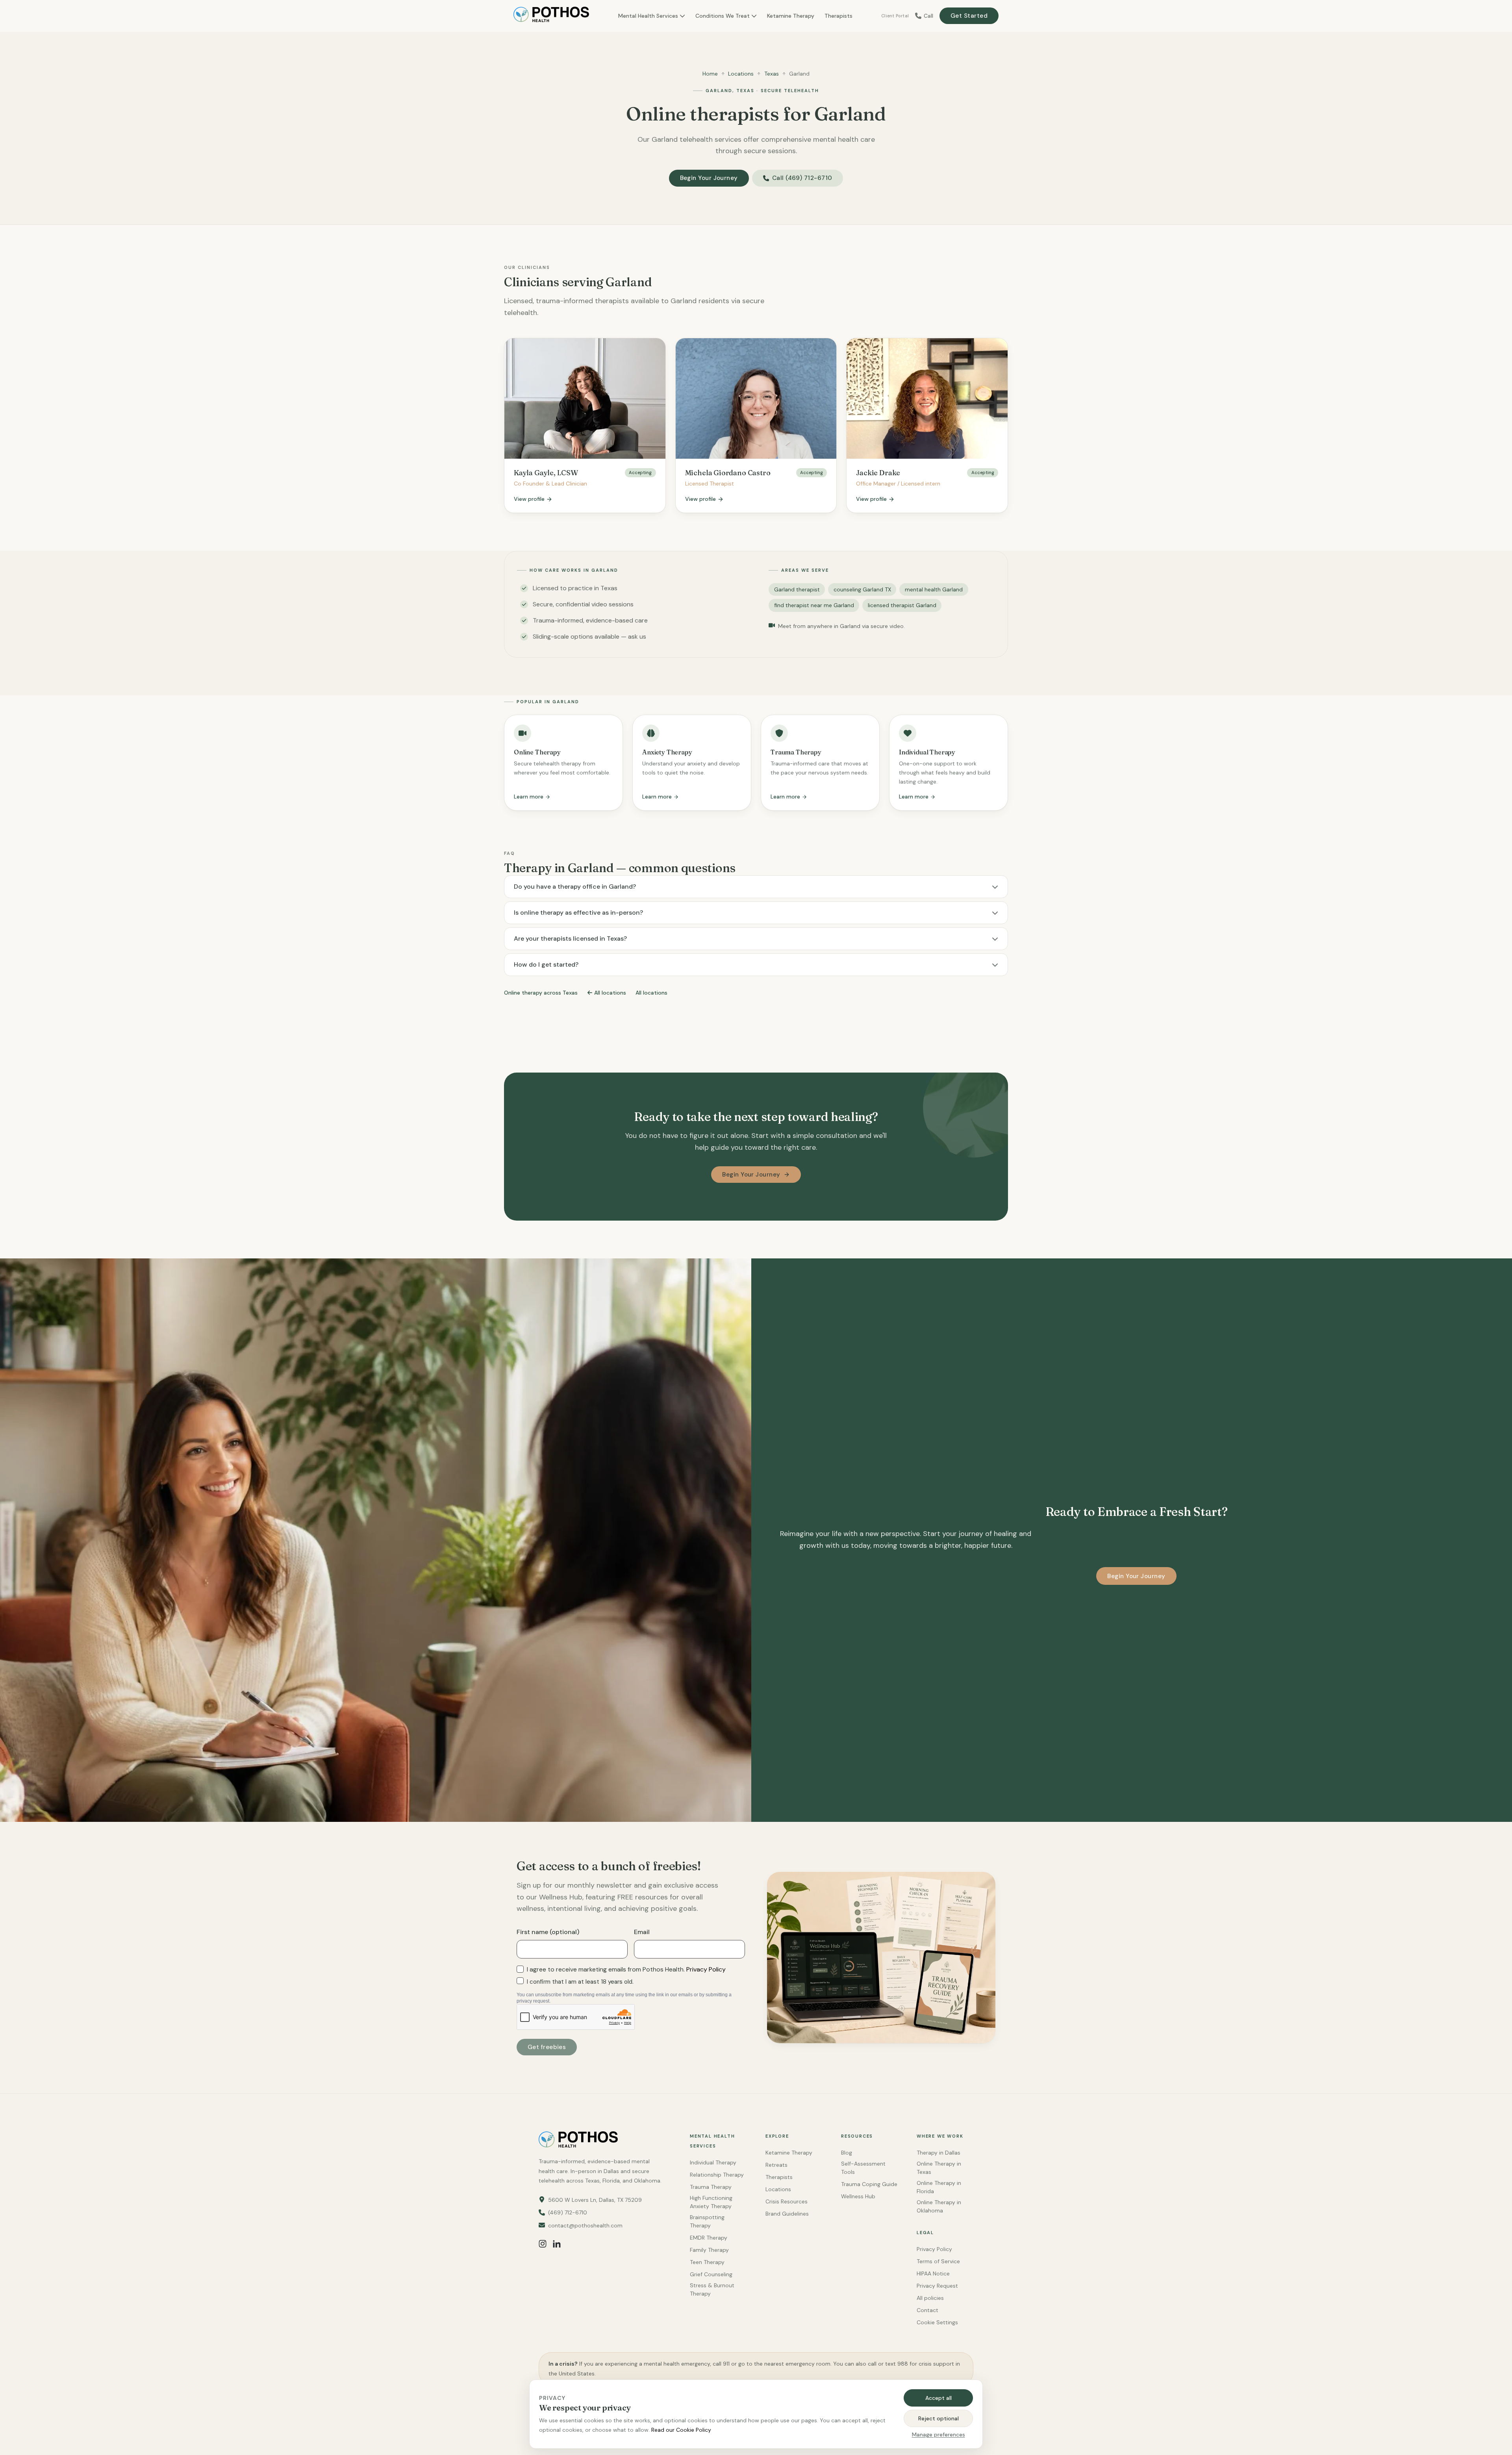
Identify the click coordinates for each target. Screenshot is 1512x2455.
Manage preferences (939, 2435)
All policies (930, 2298)
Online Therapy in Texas (939, 2168)
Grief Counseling (711, 2274)
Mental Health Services (648, 16)
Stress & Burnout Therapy (712, 2289)
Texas (772, 74)
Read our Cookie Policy (681, 2430)
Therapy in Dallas (939, 2153)
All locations (610, 993)
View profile (529, 499)
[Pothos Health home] (551, 16)
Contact (927, 2310)
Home (710, 74)
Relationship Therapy (717, 2175)
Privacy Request (937, 2286)
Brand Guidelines (787, 2214)
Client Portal (895, 16)
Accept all (939, 2398)
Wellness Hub (858, 2196)
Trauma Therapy (711, 2187)
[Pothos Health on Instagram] (543, 2244)
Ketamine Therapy (791, 16)
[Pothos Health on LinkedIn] (557, 2244)
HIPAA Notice (933, 2273)
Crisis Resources (787, 2201)
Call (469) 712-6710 (802, 178)
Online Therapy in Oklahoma (939, 2206)
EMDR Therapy (709, 2238)
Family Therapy (709, 2250)
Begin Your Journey (709, 178)
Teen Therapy (707, 2262)
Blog (847, 2153)
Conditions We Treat (723, 16)
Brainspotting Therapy (707, 2221)
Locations (741, 74)
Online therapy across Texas (541, 993)
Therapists (838, 16)
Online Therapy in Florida (939, 2187)
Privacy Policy (706, 1969)
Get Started (969, 16)
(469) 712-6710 (568, 2212)
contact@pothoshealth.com (585, 2225)
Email (642, 1932)
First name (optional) (548, 1932)
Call (928, 16)
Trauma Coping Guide (869, 2184)
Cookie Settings (937, 2322)
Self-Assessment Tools (863, 2168)
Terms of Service (938, 2261)
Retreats (776, 2165)
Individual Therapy (713, 2162)
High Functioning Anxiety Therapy (711, 2202)
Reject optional (939, 2418)
